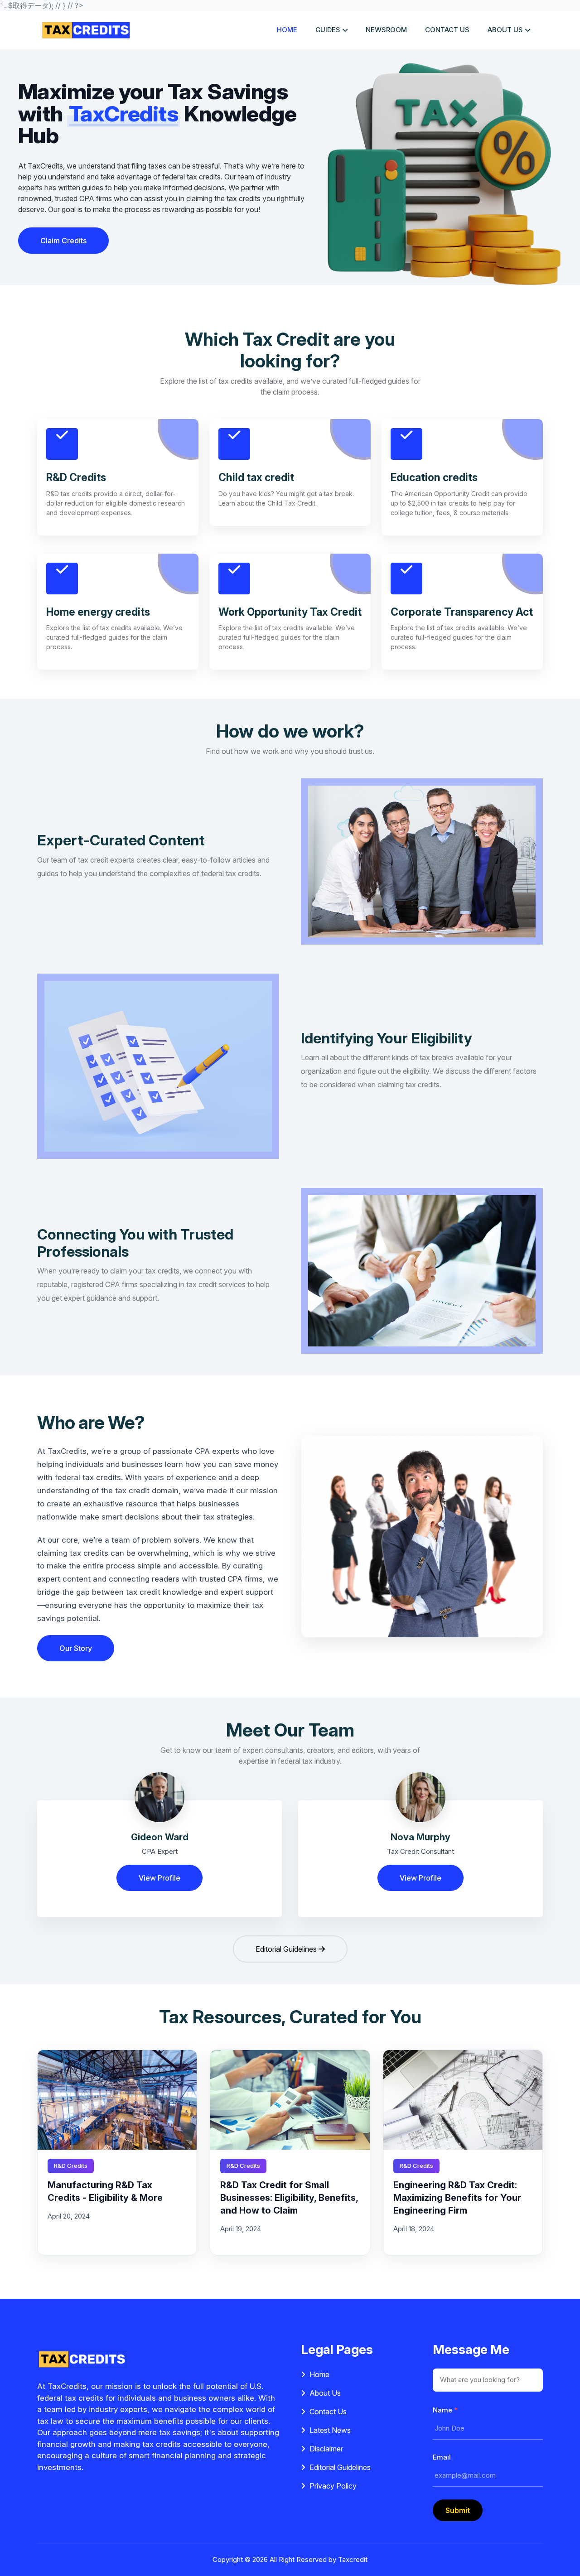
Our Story (76, 1648)
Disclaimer (326, 2449)
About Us (325, 2393)
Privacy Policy (333, 2486)
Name (445, 2410)
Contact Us (328, 2412)
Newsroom (386, 30)
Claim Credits (63, 241)
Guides (328, 30)
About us (505, 30)
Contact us (447, 30)
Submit (458, 2510)
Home (287, 30)
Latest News (330, 2430)
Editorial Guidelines (287, 1949)
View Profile (159, 1878)
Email (442, 2457)
